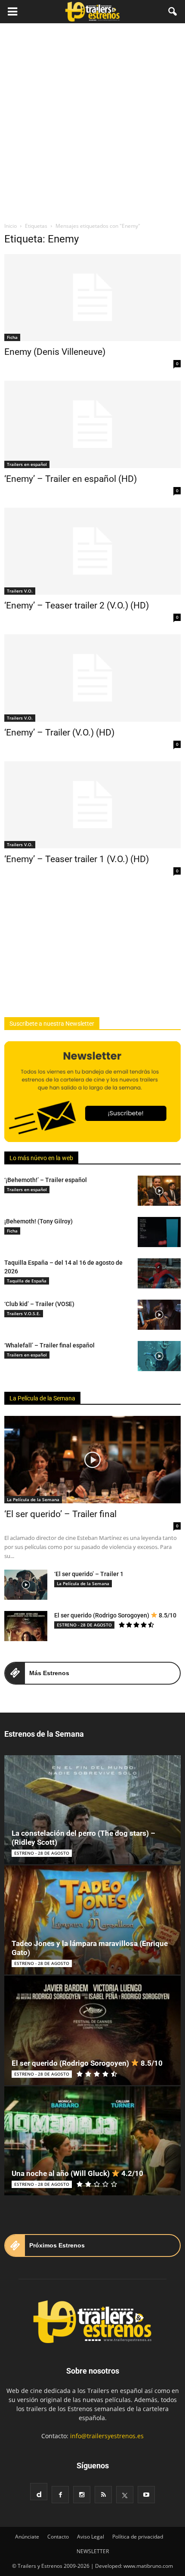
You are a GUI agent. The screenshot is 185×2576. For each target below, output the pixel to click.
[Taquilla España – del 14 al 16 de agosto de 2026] (159, 1273)
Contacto (58, 2537)
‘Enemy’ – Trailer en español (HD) (71, 479)
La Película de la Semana (42, 1398)
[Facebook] (60, 2495)
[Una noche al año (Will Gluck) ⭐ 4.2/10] (92, 2141)
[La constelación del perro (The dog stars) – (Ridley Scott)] (92, 1810)
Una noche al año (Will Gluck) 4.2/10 (77, 2173)
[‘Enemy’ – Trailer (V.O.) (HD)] (92, 678)
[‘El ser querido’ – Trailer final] (92, 1459)
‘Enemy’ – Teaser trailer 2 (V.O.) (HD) (77, 605)
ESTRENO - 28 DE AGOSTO (84, 1625)
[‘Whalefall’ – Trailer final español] (159, 1356)
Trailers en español (27, 464)
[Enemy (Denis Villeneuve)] (92, 298)
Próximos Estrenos (57, 2245)
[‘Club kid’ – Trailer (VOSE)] (159, 1315)
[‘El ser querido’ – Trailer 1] (26, 1585)
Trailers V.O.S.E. (24, 1313)
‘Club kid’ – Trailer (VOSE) (39, 1304)
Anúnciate (27, 2537)
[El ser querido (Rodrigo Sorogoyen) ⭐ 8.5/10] (26, 1626)
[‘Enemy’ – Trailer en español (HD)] (92, 424)
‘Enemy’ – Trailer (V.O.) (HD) (59, 732)
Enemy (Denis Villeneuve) (55, 352)
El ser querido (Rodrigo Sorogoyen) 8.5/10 (115, 1615)
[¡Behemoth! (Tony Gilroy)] (159, 1232)
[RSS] (103, 2495)
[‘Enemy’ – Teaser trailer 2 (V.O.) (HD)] (92, 551)
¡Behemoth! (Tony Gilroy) (39, 1221)
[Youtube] (146, 2495)
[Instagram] (82, 2495)
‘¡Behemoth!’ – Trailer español (46, 1180)
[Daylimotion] (39, 2492)
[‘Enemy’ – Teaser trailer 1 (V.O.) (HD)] (92, 805)
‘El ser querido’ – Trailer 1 (89, 1574)
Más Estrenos (49, 1673)
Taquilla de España (27, 1281)
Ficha (12, 337)
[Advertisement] (92, 120)
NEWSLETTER (93, 2551)
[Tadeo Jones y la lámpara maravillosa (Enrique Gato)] (92, 1920)
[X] (125, 2495)
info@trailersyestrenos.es (107, 2436)
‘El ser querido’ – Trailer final (60, 1514)
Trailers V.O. (20, 591)
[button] (173, 12)
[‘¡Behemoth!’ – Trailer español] (159, 1191)
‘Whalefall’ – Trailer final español (49, 1345)
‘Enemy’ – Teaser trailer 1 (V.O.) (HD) (77, 859)
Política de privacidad (138, 2537)
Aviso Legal (91, 2537)
